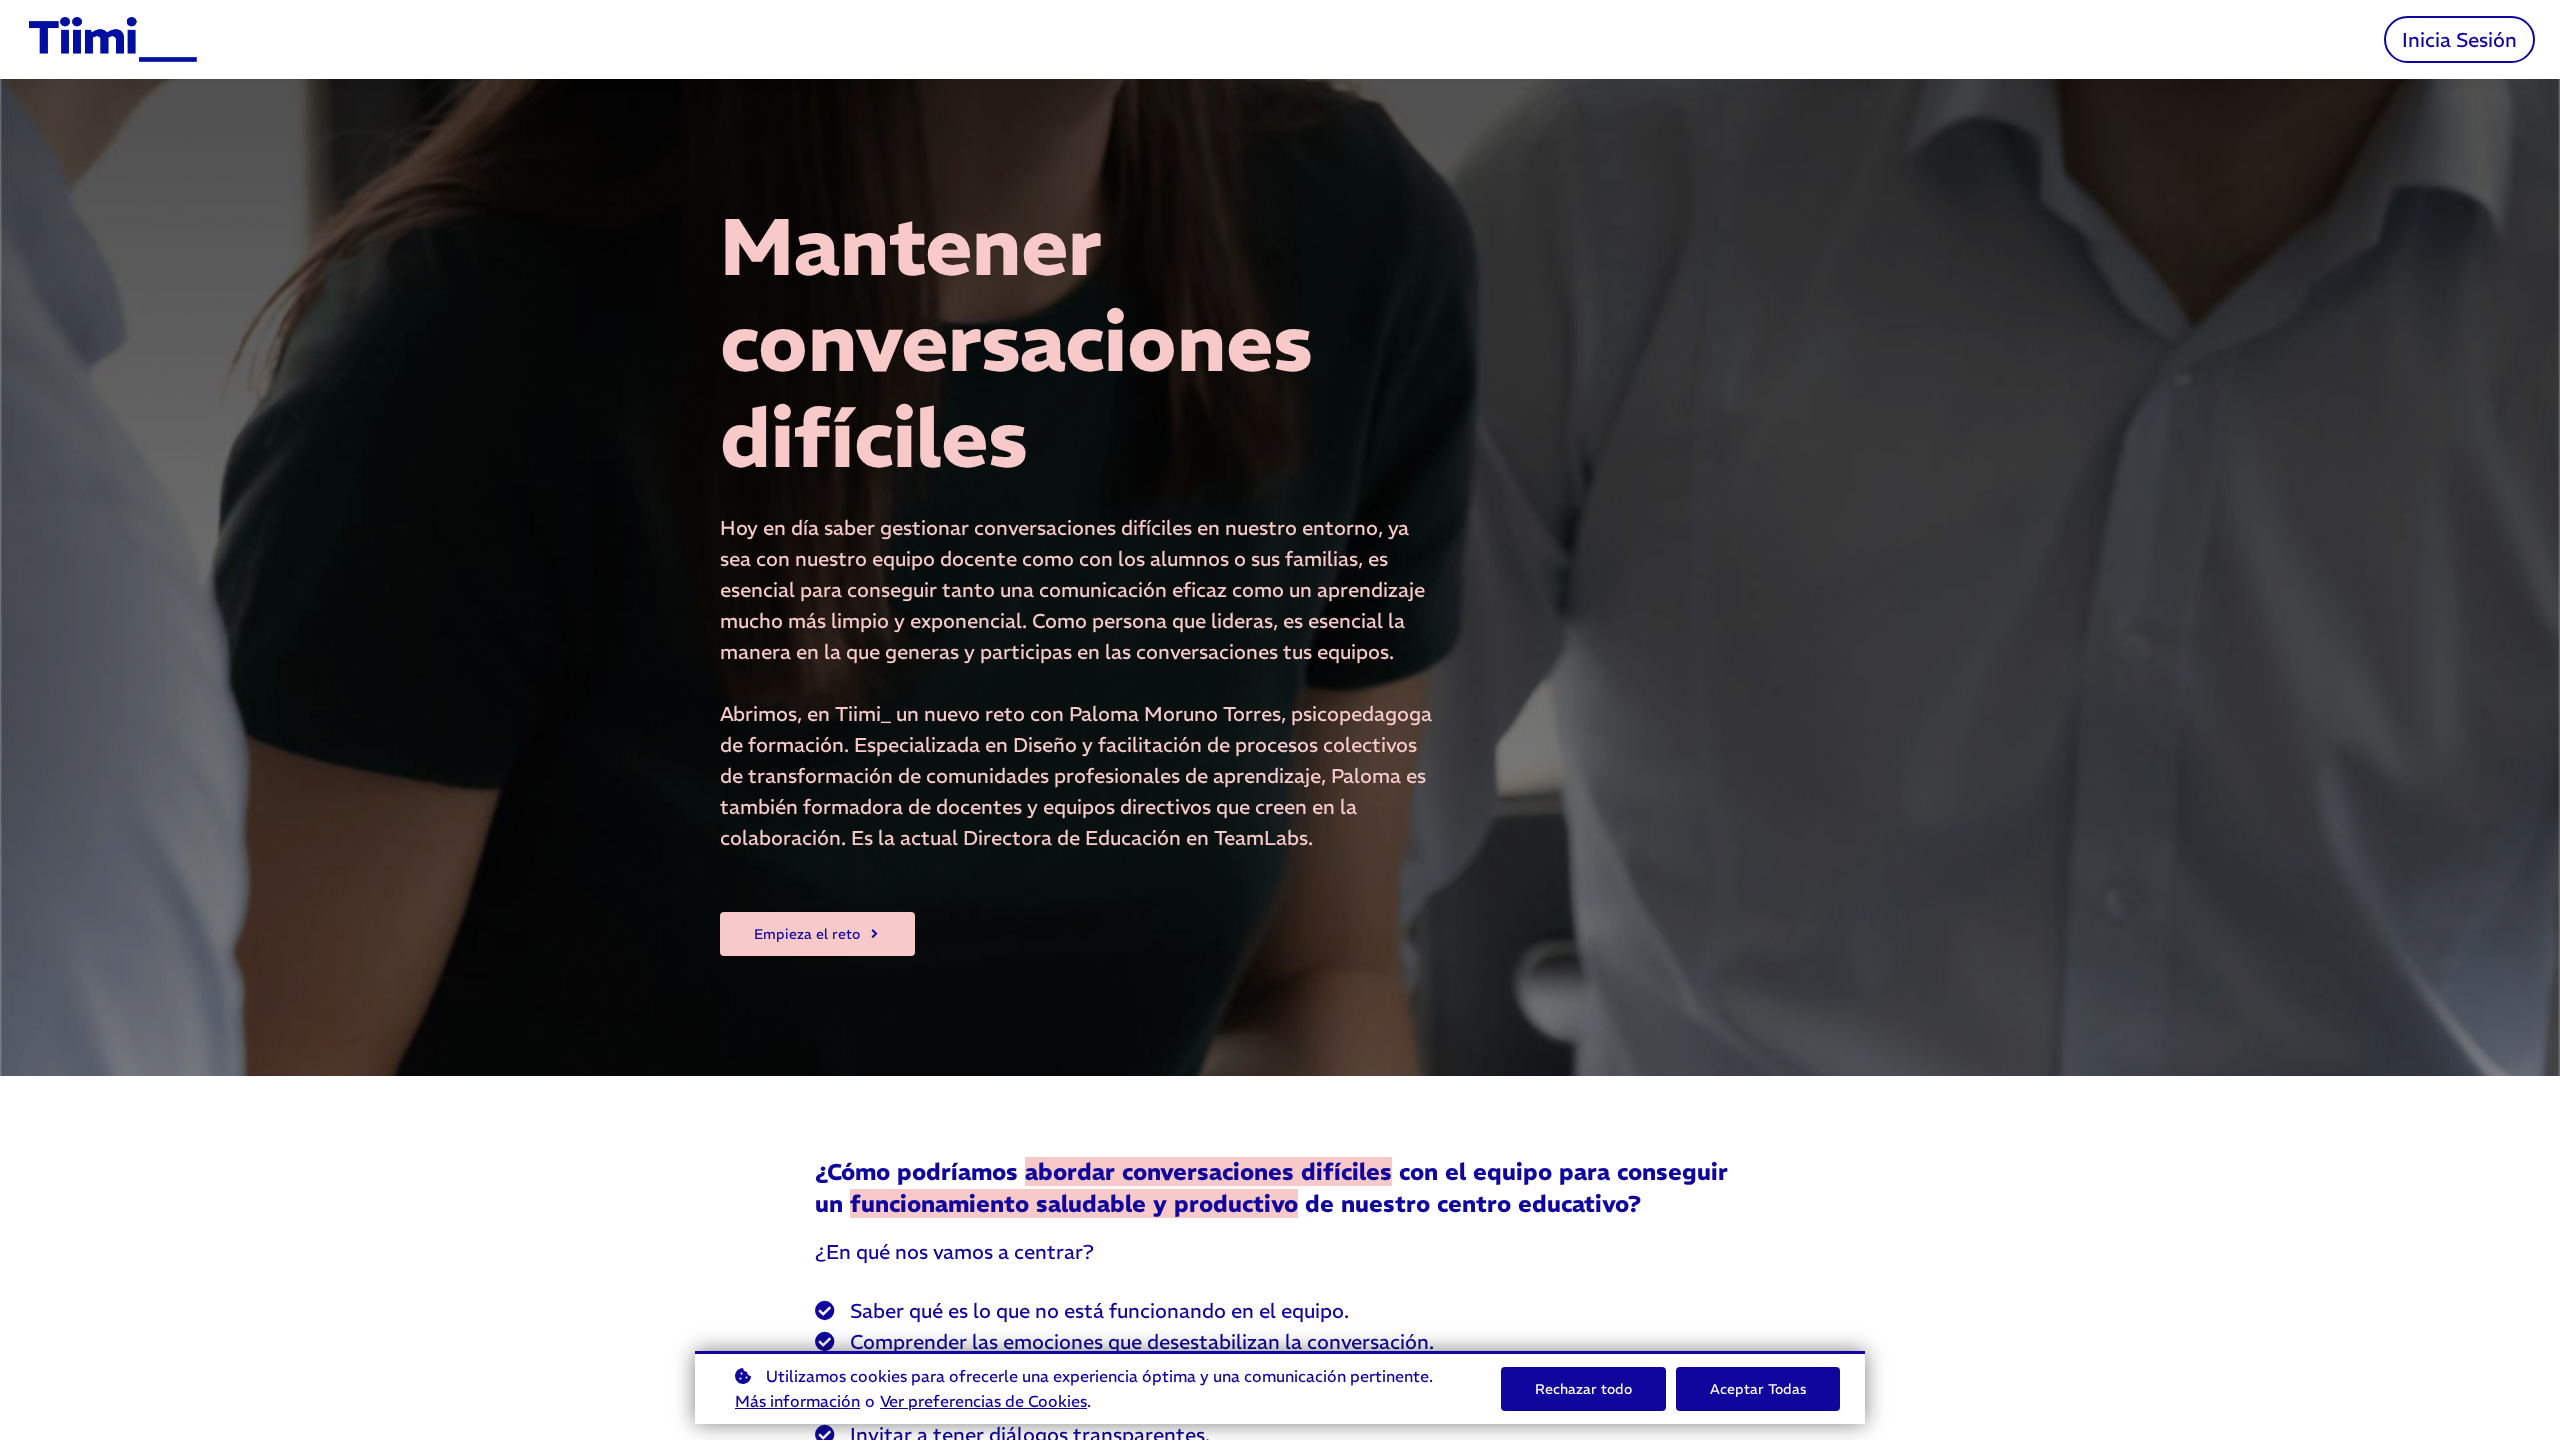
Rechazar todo (1583, 1389)
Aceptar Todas (1758, 1389)
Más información (797, 1401)
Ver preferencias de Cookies (983, 1401)
